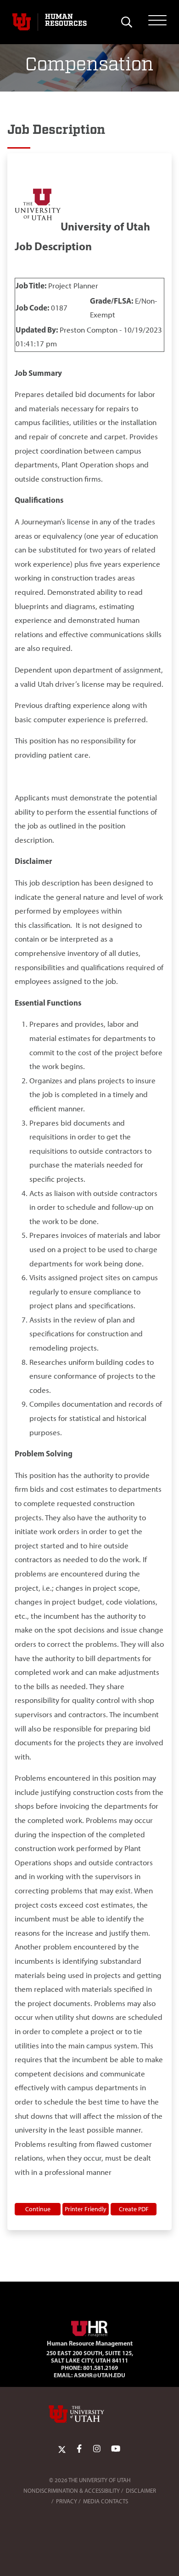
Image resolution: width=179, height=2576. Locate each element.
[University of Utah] (89, 2414)
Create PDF (134, 2209)
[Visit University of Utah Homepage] (22, 22)
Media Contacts (106, 2501)
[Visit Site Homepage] (89, 2327)
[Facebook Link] (79, 2449)
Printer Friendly (86, 2209)
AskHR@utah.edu (100, 2375)
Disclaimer (141, 2491)
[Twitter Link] (62, 2449)
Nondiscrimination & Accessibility (72, 2491)
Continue (38, 2209)
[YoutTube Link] (116, 2449)
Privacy (67, 2501)
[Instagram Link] (97, 2449)
